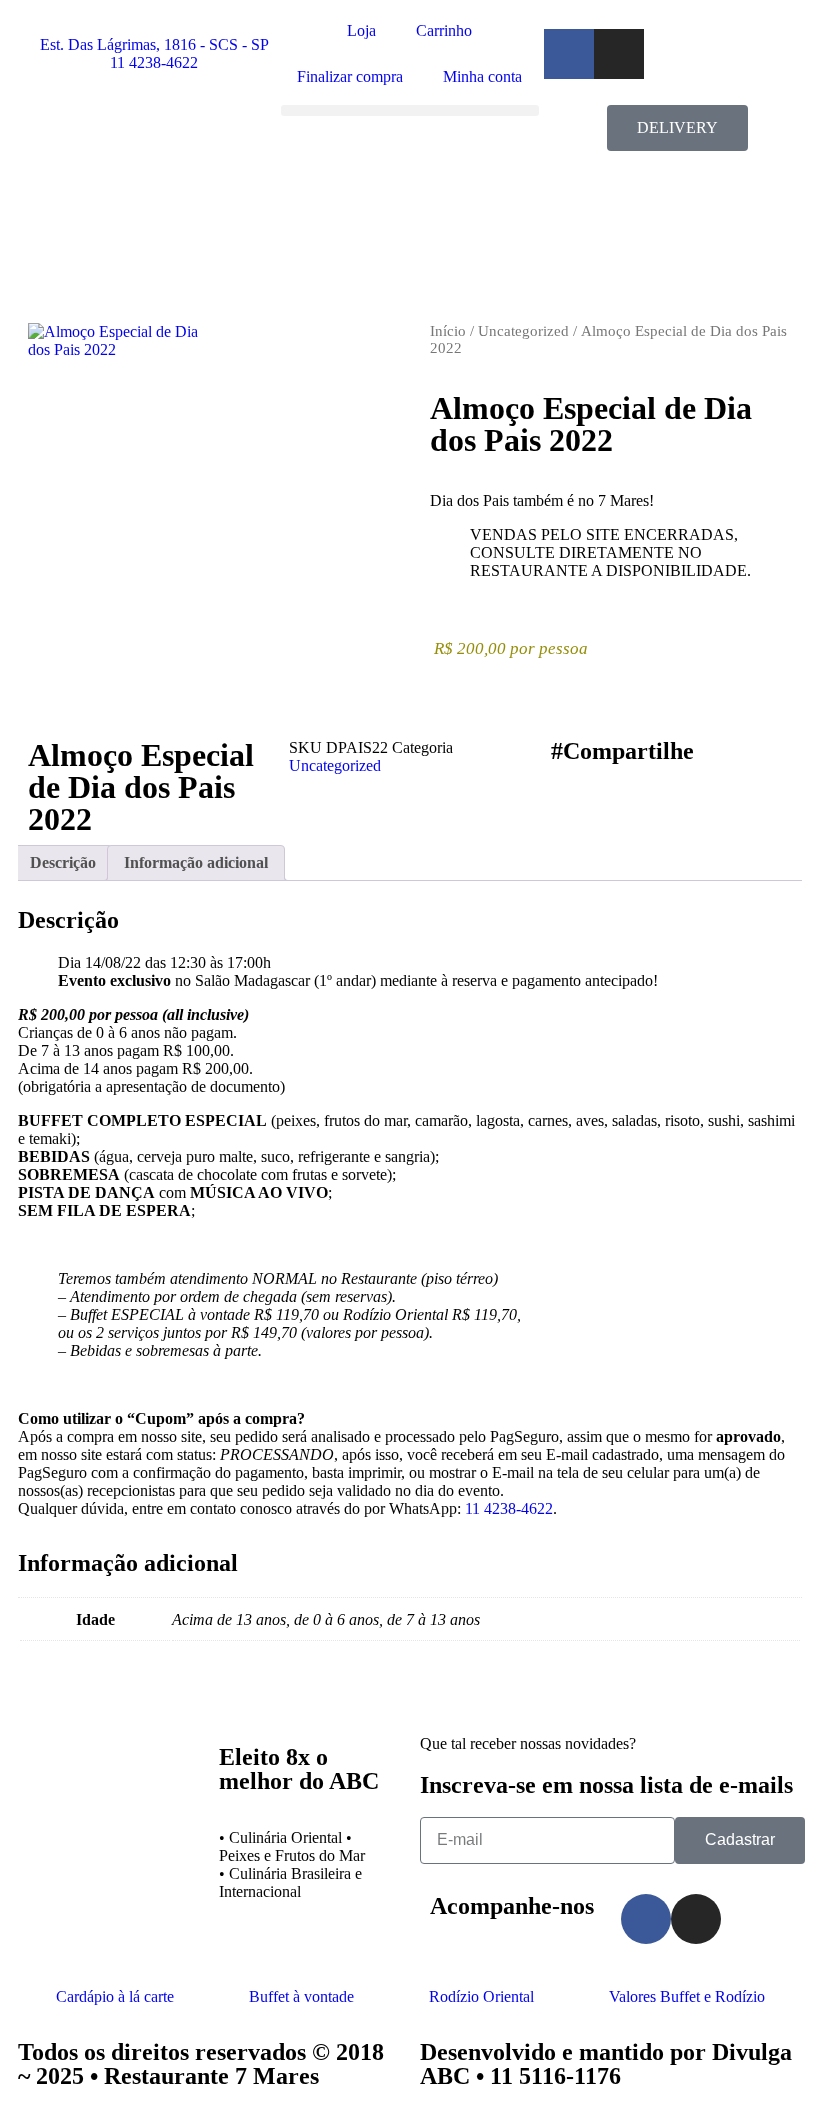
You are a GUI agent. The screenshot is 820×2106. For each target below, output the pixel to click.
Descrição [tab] (63, 862)
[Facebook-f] (569, 54)
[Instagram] (619, 54)
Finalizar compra (350, 76)
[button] (410, 110)
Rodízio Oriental (481, 1996)
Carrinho (444, 30)
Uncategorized (523, 331)
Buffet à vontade (301, 1996)
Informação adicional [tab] (196, 862)
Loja (361, 30)
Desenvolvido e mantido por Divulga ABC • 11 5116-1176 (606, 2064)
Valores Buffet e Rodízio (687, 1996)
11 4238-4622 (509, 1508)
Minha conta (482, 76)
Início (448, 331)
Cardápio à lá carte (115, 1996)
